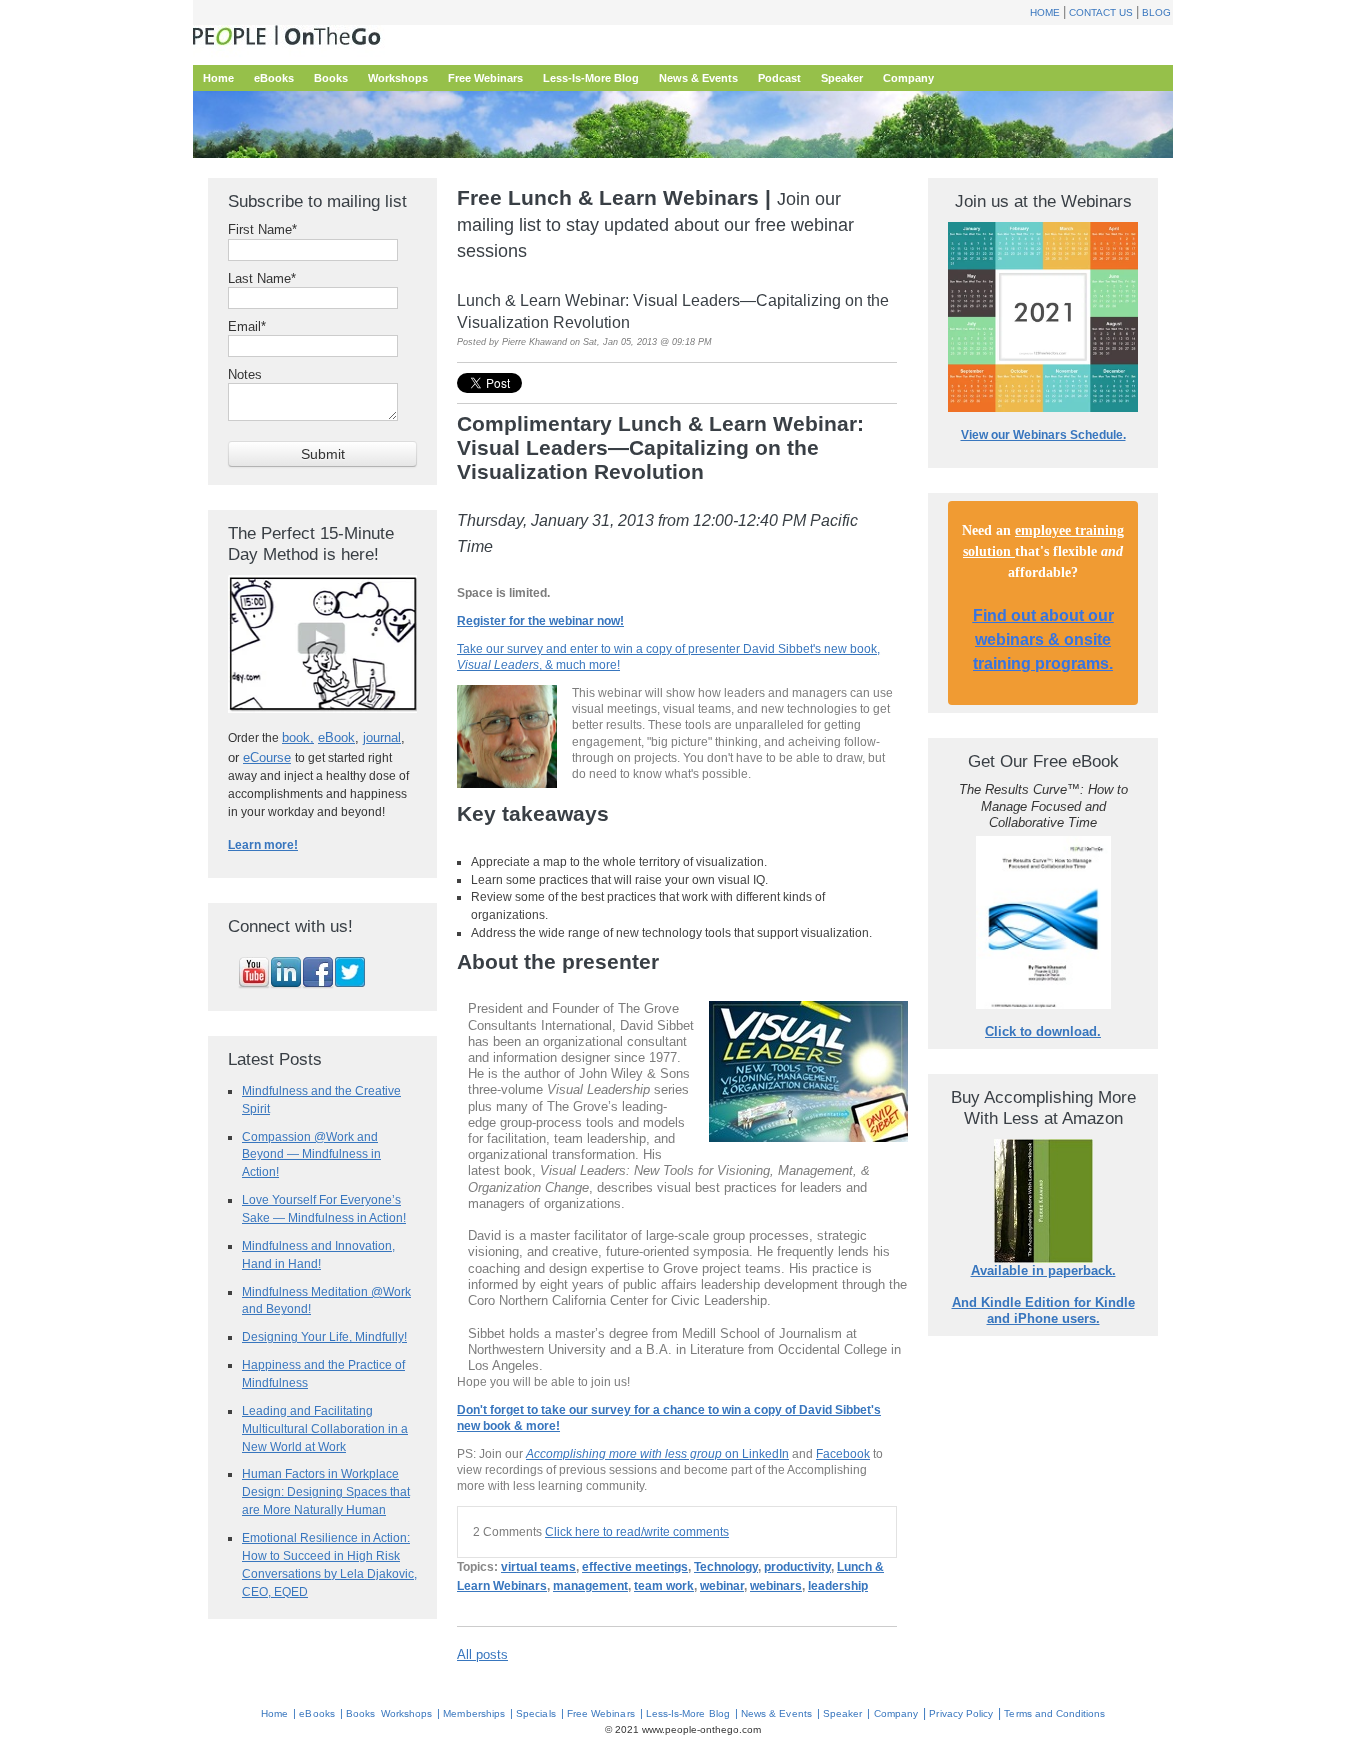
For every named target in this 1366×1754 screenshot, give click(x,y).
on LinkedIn (657, 1453)
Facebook (843, 1453)
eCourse (267, 757)
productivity (797, 1567)
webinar (722, 1586)
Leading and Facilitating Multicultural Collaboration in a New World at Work (325, 1428)
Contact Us (1101, 12)
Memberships (474, 1713)
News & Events (776, 1713)
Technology (726, 1567)
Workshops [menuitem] (398, 78)
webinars (776, 1586)
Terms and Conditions (1054, 1713)
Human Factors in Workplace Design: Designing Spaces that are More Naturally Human (326, 1491)
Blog (1156, 12)
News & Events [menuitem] (698, 78)
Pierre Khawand (534, 342)
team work (664, 1586)
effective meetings (635, 1567)
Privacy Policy (961, 1713)
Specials (535, 1713)
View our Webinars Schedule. (1043, 435)
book (296, 737)
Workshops (406, 1713)
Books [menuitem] (331, 78)
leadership (838, 1586)
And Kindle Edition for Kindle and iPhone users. (1043, 1310)
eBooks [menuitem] (274, 78)
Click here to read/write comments (637, 1531)
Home (1045, 12)
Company (896, 1713)
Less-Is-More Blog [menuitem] (591, 78)
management (590, 1586)
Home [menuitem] (218, 78)
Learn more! (263, 845)
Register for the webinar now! (540, 620)
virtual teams (538, 1567)
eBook (336, 737)
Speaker (842, 1713)
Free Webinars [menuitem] (485, 78)
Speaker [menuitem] (842, 78)
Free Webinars (601, 1713)
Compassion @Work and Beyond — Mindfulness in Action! (311, 1154)
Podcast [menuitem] (779, 78)
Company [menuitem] (908, 78)
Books (360, 1713)
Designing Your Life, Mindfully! (324, 1336)
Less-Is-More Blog (688, 1713)
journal (382, 737)
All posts (482, 1654)
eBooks (316, 1713)
